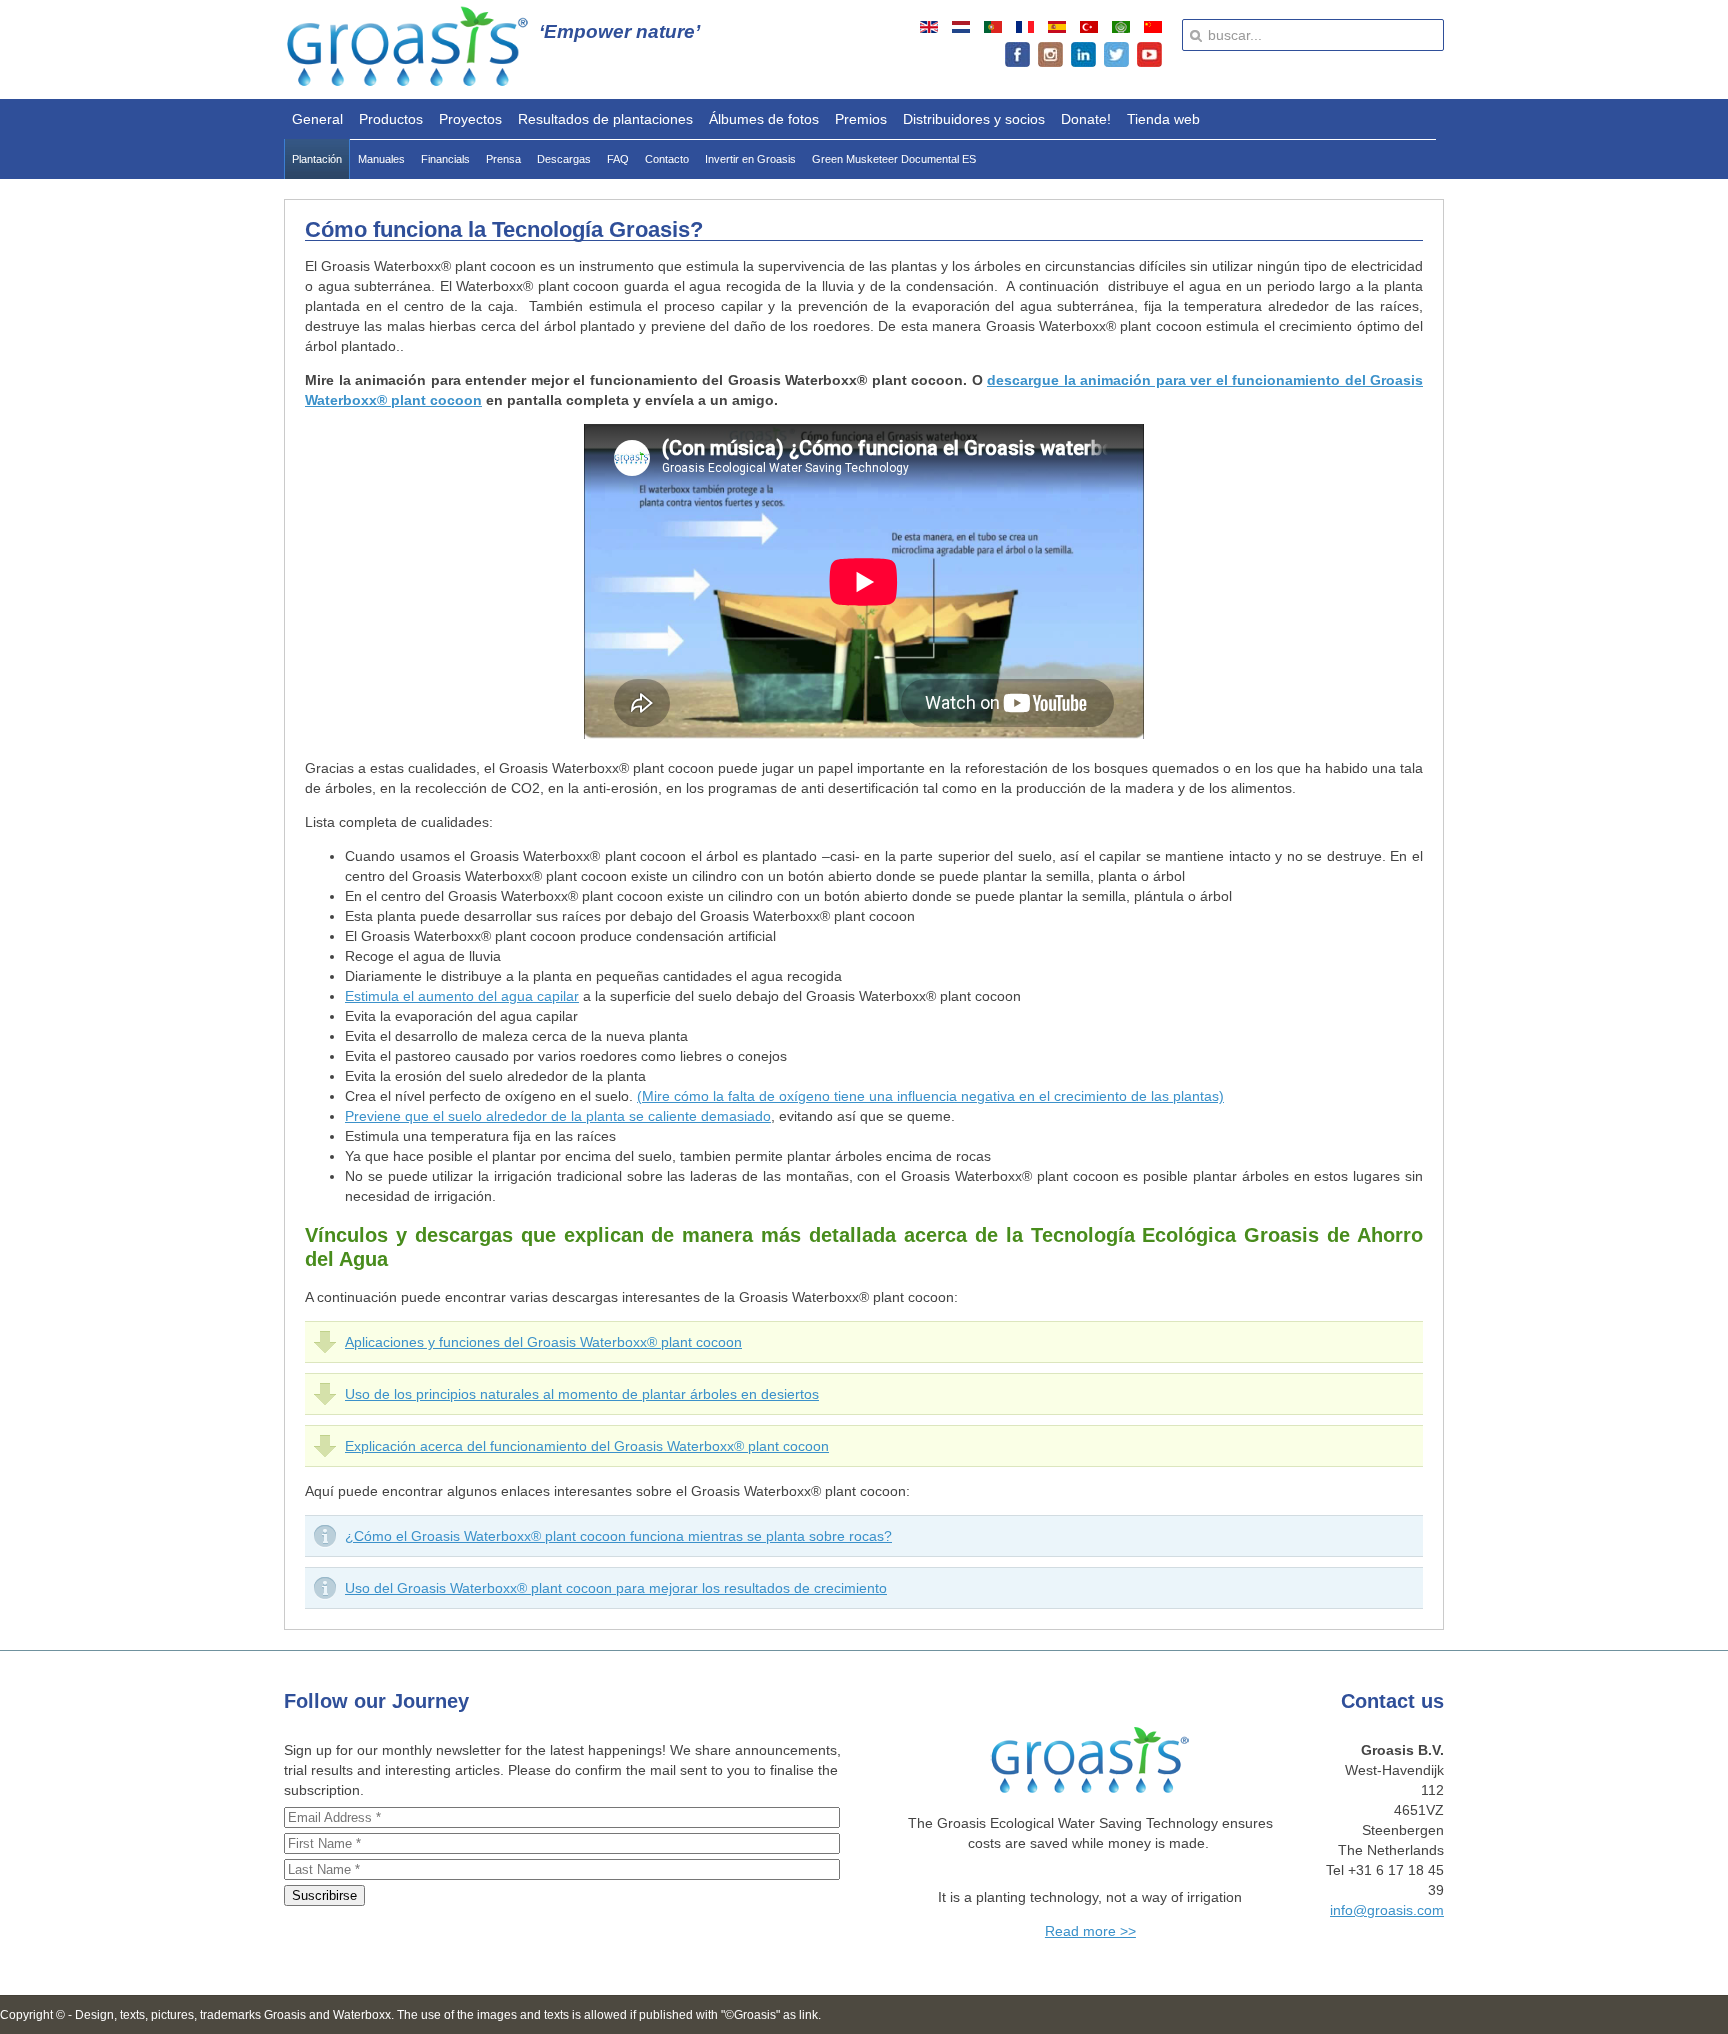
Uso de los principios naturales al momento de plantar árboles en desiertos (582, 1394)
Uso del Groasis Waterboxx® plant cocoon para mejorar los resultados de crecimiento (616, 1588)
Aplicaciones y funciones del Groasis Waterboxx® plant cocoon (543, 1342)
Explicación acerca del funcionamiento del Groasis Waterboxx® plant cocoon (587, 1446)
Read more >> (1090, 1931)
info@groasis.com (1387, 1910)
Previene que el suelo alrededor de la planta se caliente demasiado (558, 1116)
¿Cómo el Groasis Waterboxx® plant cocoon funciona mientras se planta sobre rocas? (618, 1536)
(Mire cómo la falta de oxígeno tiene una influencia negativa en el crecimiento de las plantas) (930, 1096)
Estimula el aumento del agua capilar (462, 996)
